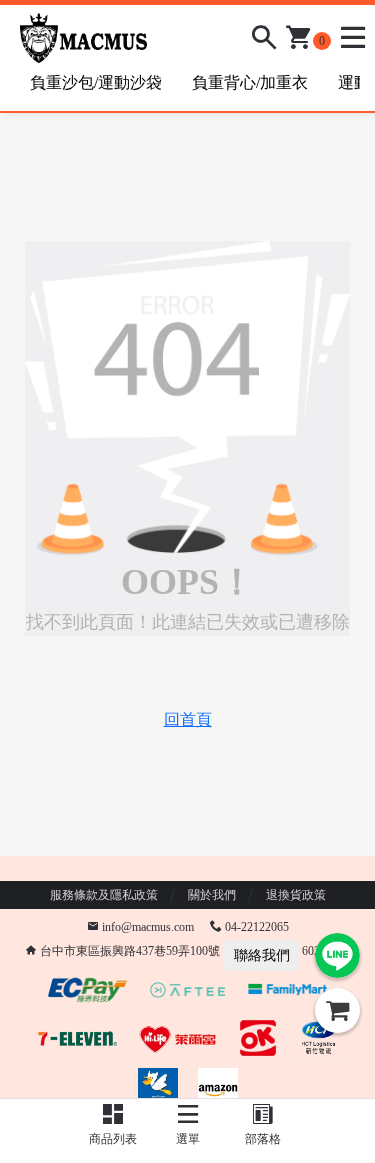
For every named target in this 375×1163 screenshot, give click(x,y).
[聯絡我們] (337, 955)
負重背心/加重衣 (250, 82)
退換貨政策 (296, 895)
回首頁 (188, 719)
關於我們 (212, 895)
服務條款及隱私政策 (104, 895)
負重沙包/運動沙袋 (96, 82)
